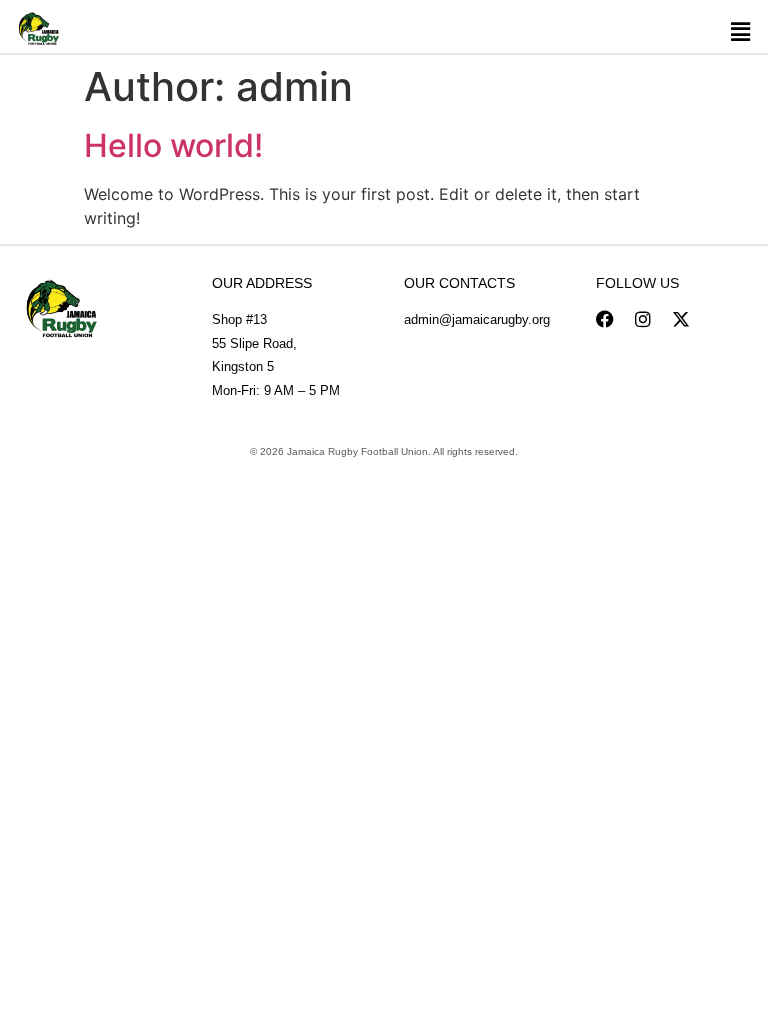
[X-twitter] (681, 319)
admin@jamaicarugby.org (477, 319)
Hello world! (173, 145)
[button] (740, 31)
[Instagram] (643, 319)
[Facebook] (605, 319)
